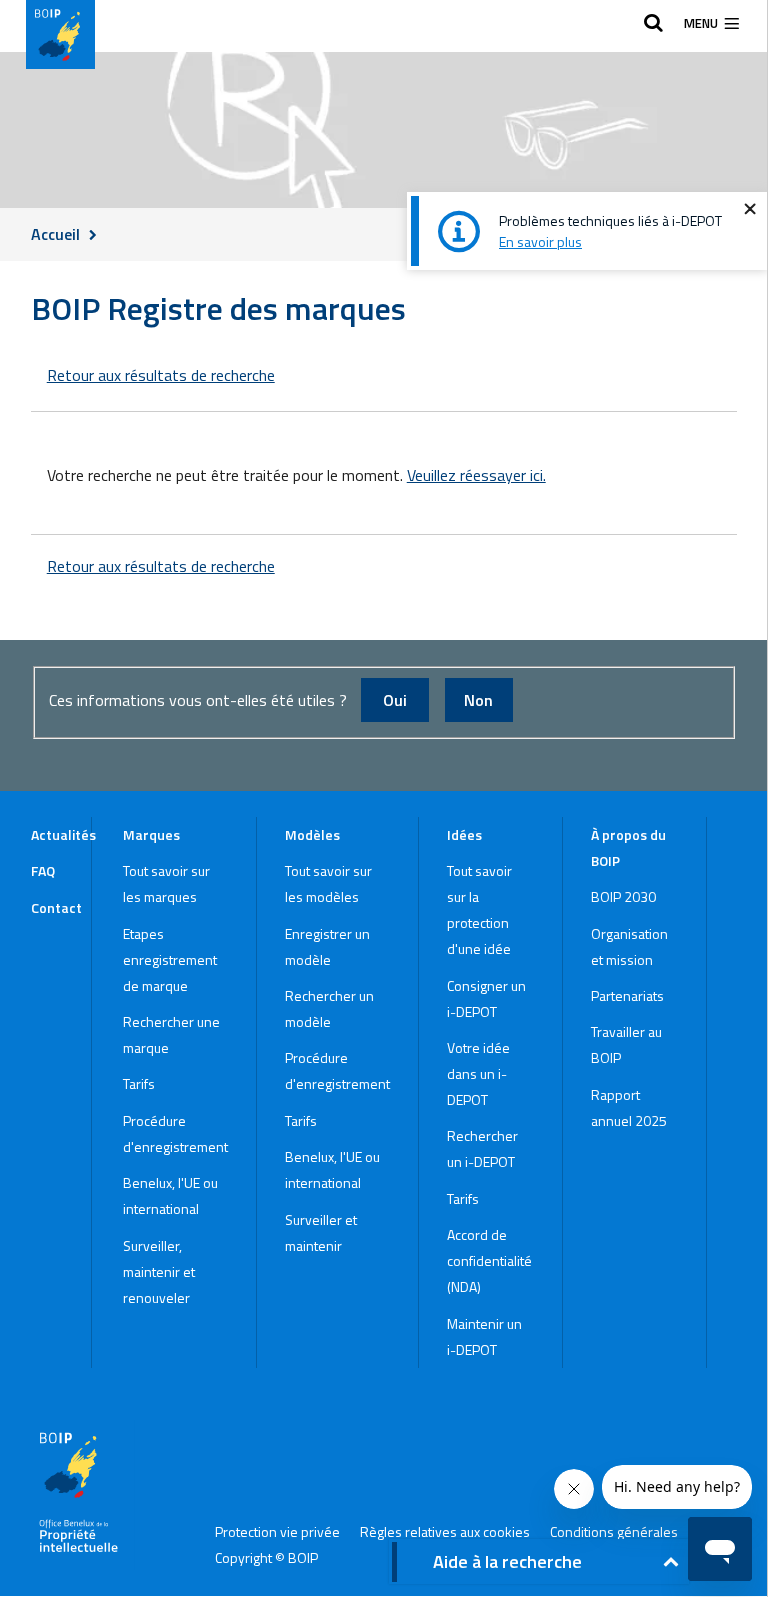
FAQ (43, 870)
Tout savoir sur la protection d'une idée (479, 909)
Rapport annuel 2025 (629, 1107)
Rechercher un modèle (329, 1008)
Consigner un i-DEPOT (486, 998)
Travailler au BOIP (626, 1044)
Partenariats (627, 995)
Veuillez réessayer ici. (476, 475)
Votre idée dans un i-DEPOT (478, 1073)
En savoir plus (540, 241)
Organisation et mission (629, 946)
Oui (395, 700)
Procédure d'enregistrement (175, 1133)
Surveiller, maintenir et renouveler (159, 1271)
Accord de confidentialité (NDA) (489, 1260)
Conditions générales (614, 1532)
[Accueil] (60, 34)
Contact (56, 907)
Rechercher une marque (171, 1034)
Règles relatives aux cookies (445, 1532)
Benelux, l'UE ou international (170, 1195)
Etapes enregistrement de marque (170, 959)
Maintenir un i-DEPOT (484, 1336)
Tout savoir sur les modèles (328, 883)
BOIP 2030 (623, 896)
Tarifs (139, 1083)
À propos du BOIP (628, 847)
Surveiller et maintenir (321, 1232)
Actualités (61, 834)
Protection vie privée (277, 1532)
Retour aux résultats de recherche (161, 375)
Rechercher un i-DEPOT (482, 1148)
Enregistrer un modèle (327, 946)
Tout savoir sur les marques (166, 883)
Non (478, 700)
